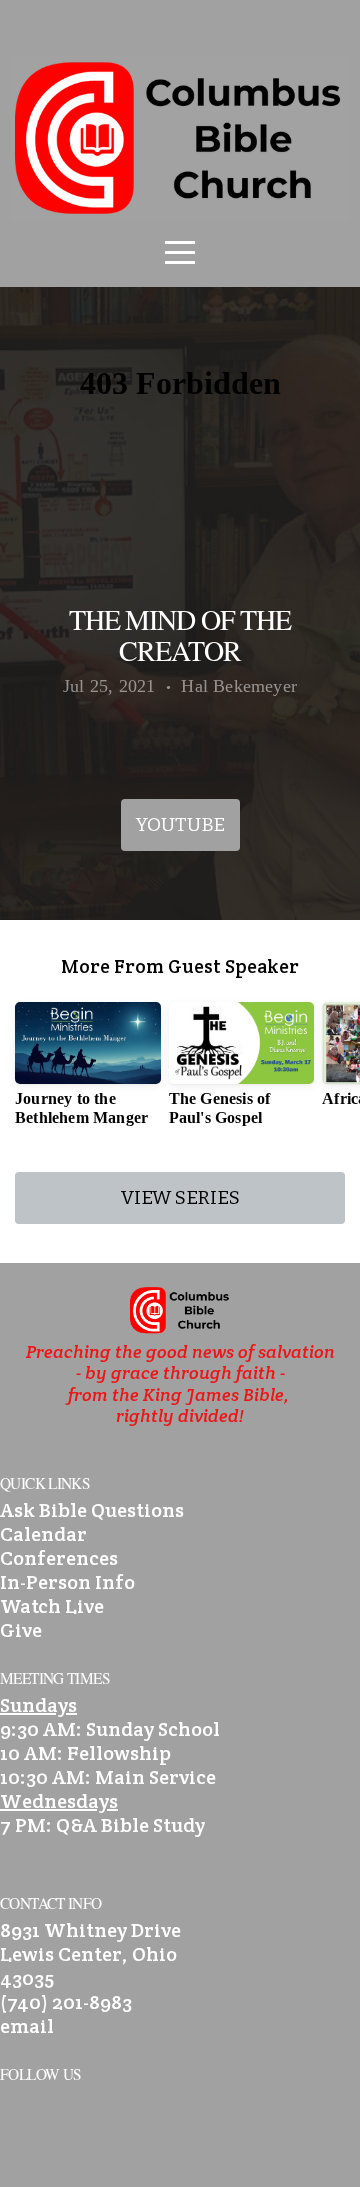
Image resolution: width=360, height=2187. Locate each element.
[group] (88, 1072)
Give (21, 1630)
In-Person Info (67, 1582)
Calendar (43, 1534)
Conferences (59, 1558)
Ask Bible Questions (92, 1510)
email (27, 2026)
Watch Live (52, 1606)
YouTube (180, 824)
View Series (180, 1197)
